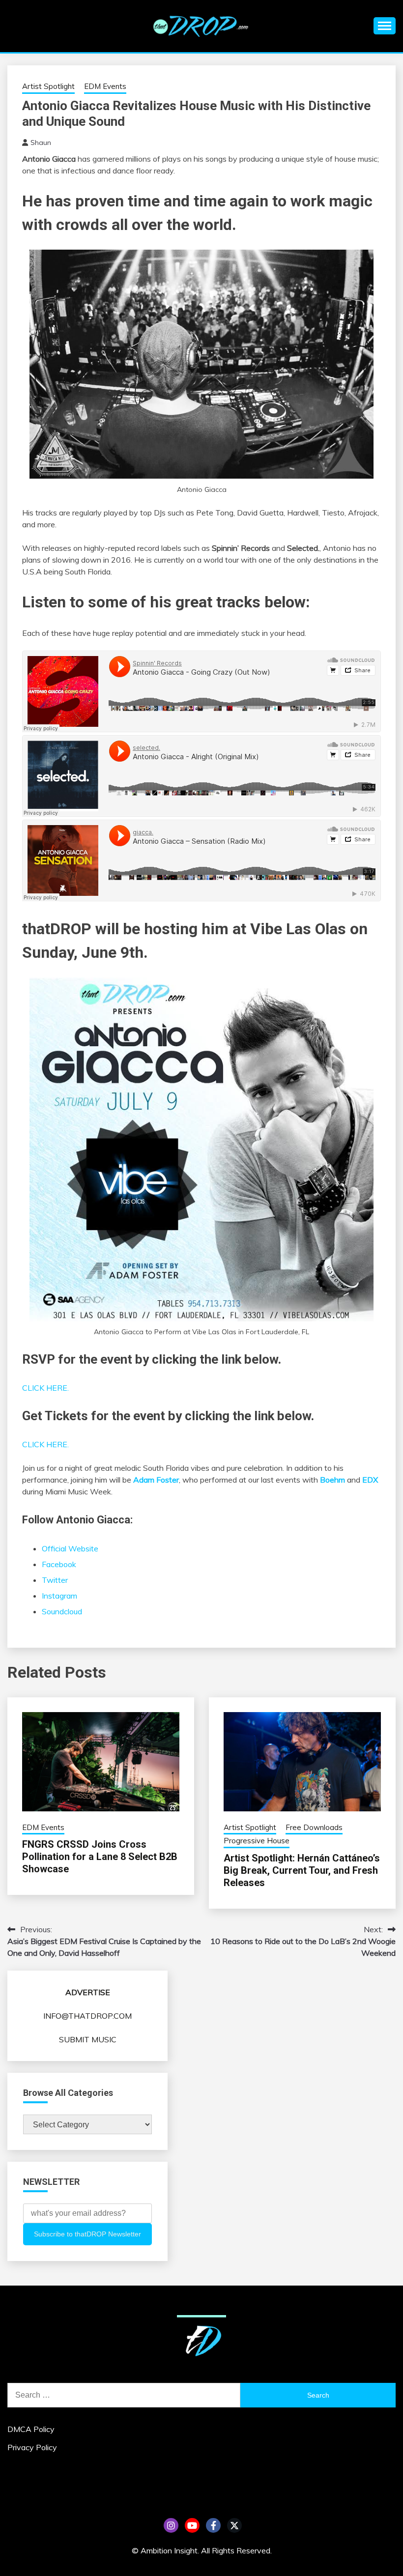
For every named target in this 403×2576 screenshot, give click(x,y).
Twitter (55, 1580)
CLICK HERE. (45, 1388)
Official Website (70, 1548)
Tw (234, 2525)
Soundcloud (62, 1611)
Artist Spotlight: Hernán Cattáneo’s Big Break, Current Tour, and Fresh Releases (302, 1870)
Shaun (41, 143)
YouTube (192, 2525)
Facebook (59, 1564)
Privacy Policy (32, 2447)
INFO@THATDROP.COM (87, 2016)
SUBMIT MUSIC (88, 2039)
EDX (370, 1480)
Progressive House (257, 1841)
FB (213, 2525)
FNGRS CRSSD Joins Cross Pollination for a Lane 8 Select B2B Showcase (100, 1857)
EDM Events (105, 86)
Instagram (59, 1596)
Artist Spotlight (48, 86)
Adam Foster (156, 1480)
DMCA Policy (31, 2429)
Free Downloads (314, 1827)
